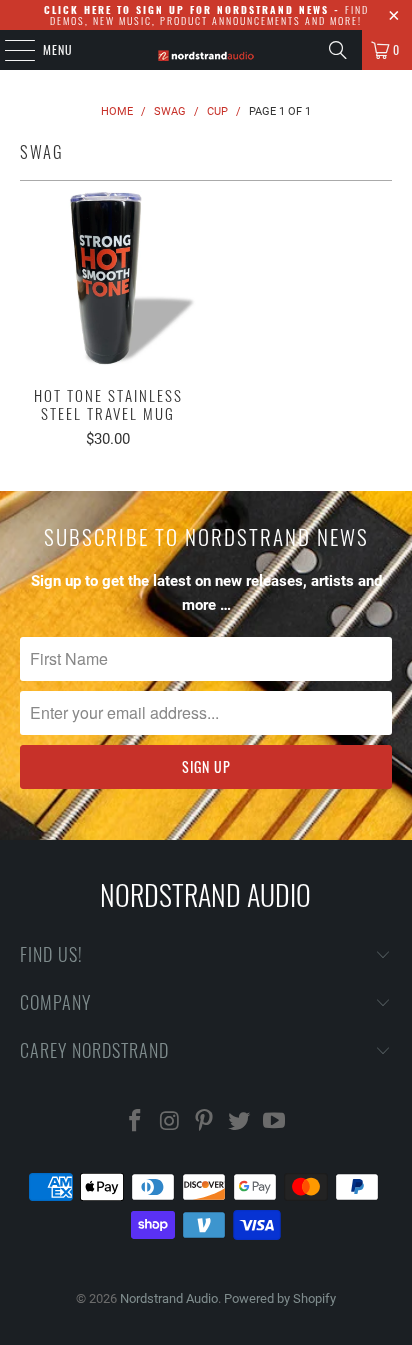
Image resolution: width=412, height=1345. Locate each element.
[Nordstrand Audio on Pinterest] (205, 1122)
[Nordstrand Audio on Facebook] (136, 1122)
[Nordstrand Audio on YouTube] (275, 1122)
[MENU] (9, 50)
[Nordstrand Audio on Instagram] (170, 1122)
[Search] (338, 50)
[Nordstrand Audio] (206, 50)
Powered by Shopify (280, 1298)
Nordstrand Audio (169, 1298)
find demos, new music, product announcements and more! (206, 15)
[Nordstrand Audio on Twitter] (240, 1122)
